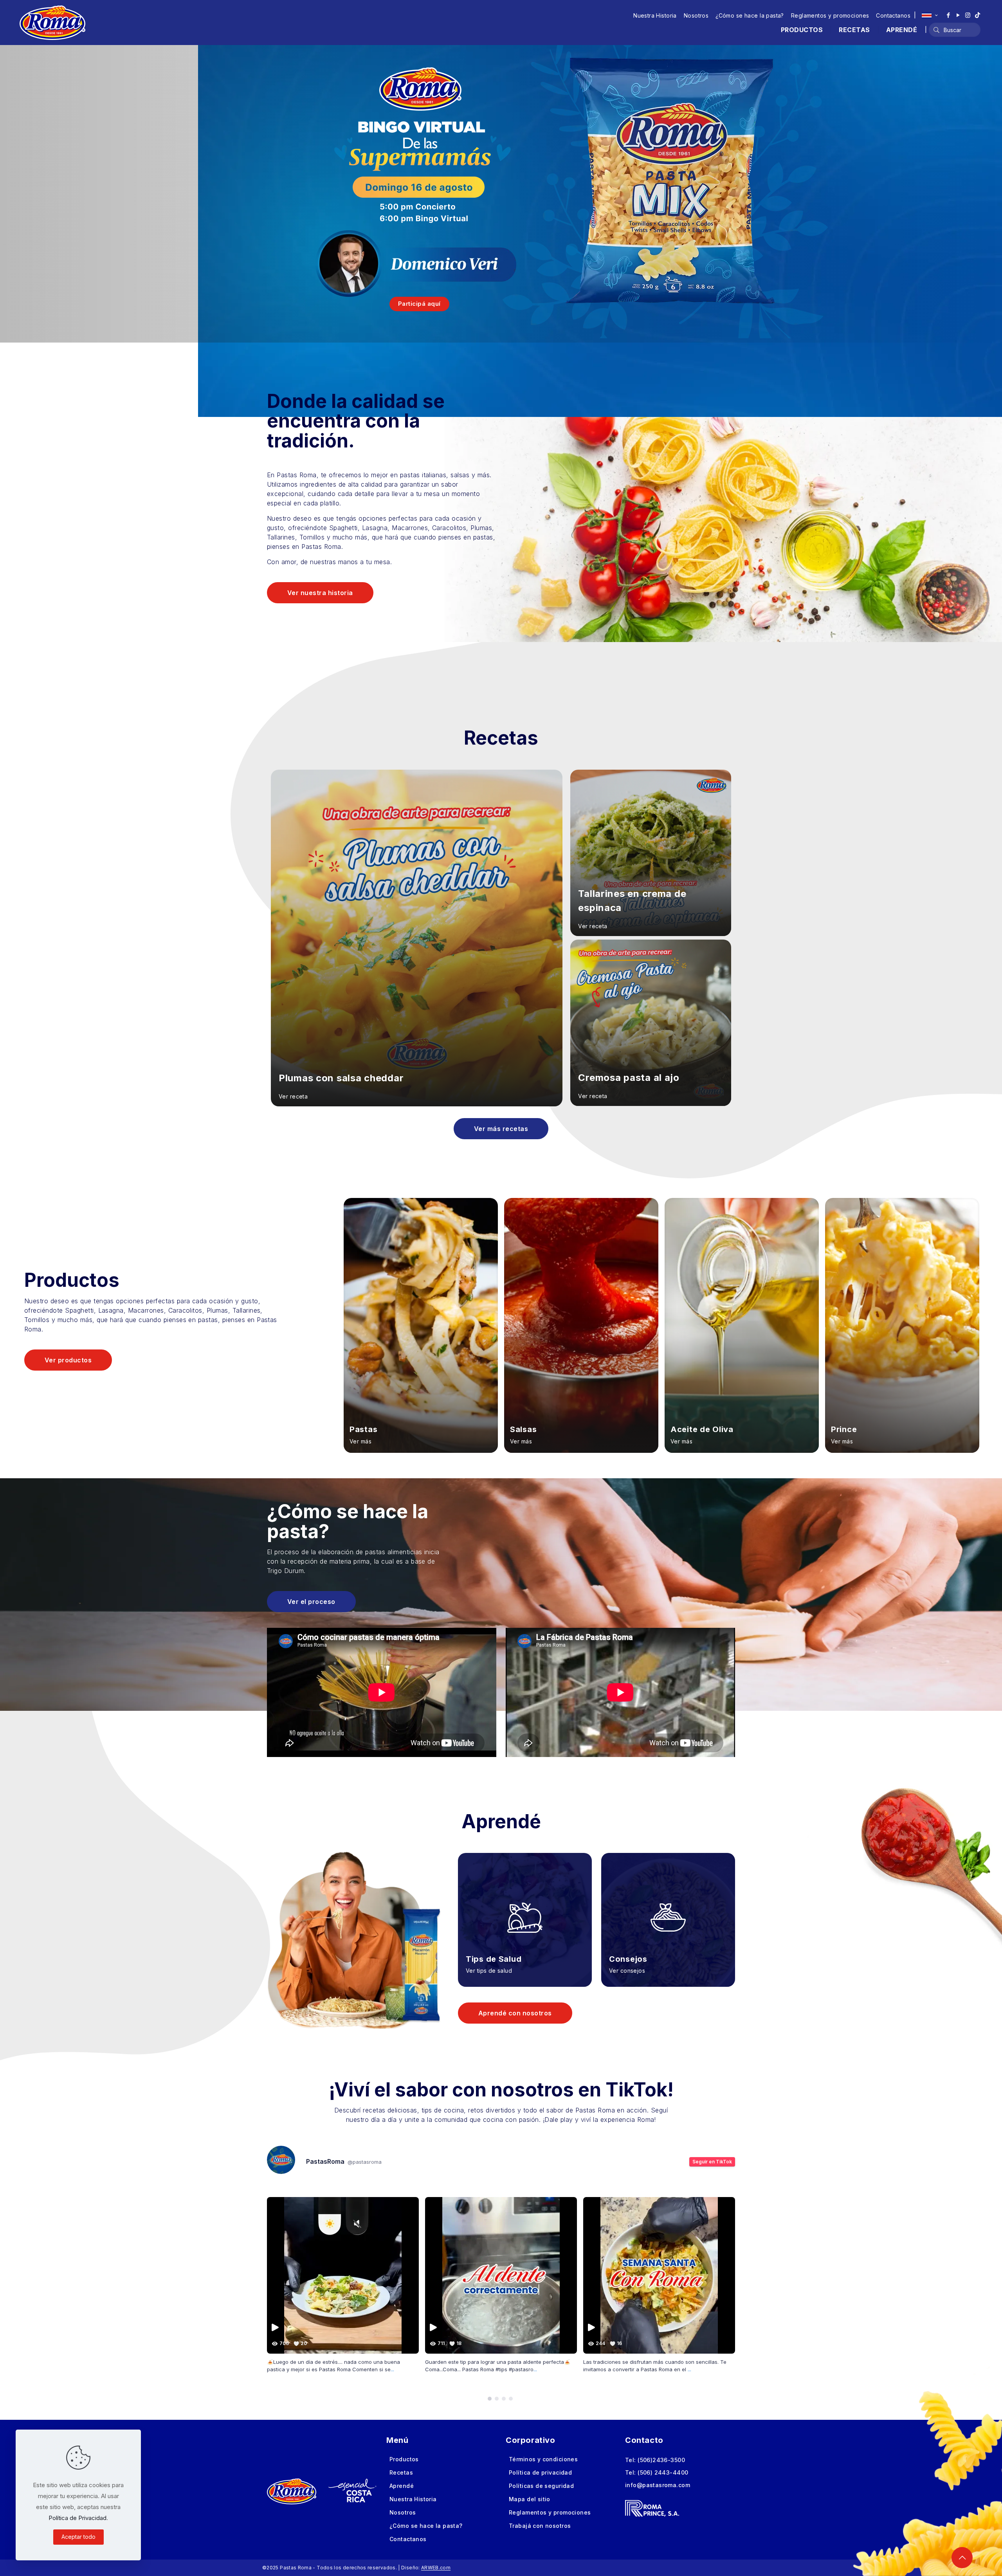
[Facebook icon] (948, 15)
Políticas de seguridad (541, 2486)
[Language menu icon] (930, 15)
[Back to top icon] (962, 2558)
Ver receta (293, 1096)
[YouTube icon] (958, 15)
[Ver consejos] (668, 1908)
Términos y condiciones (543, 2459)
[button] (490, 2399)
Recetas (401, 2472)
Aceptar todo (78, 2537)
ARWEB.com (436, 2568)
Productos (404, 2459)
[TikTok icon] (978, 15)
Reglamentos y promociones (830, 15)
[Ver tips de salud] (525, 1908)
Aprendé (402, 2486)
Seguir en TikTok (712, 2162)
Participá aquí (419, 304)
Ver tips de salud (489, 1971)
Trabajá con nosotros (540, 2526)
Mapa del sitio (530, 2499)
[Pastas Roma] (52, 22)
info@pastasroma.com (658, 2485)
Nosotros (696, 15)
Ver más (360, 1441)
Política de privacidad (540, 2472)
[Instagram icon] (968, 15)
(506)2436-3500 (661, 2460)
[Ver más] (421, 1326)
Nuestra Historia (655, 15)
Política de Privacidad (77, 2518)
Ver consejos (627, 1971)
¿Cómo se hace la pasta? (750, 15)
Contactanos (893, 15)
